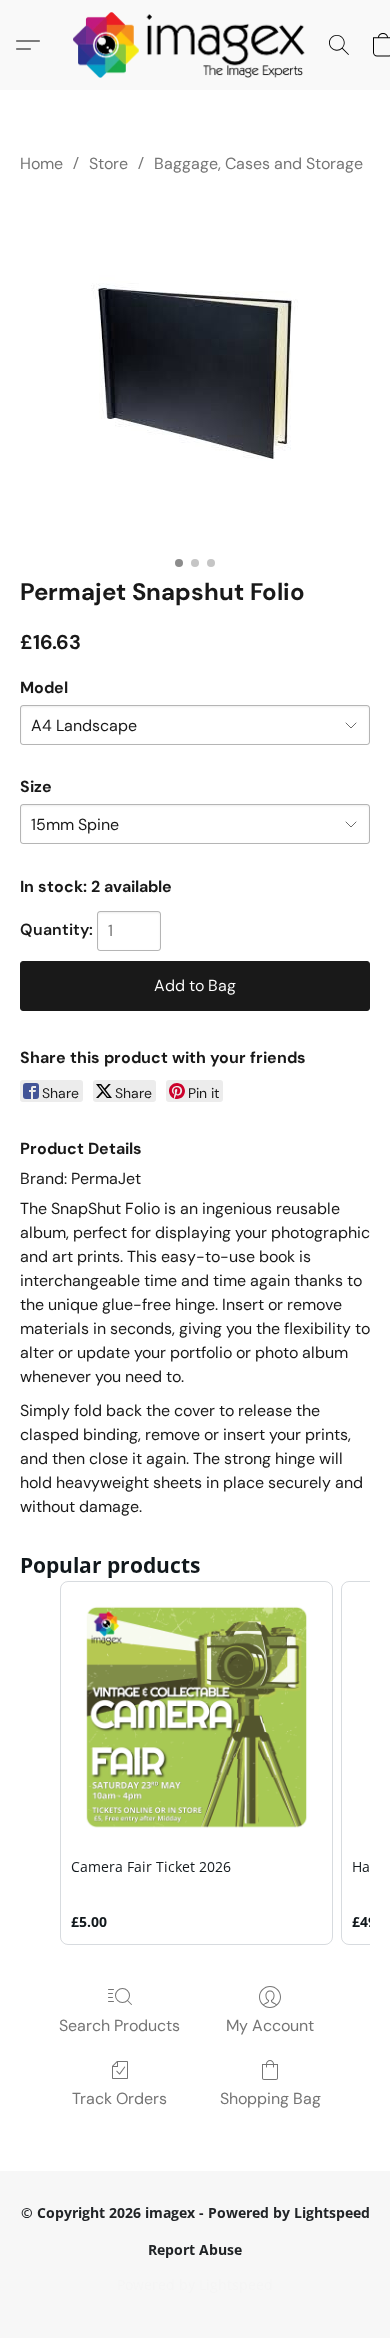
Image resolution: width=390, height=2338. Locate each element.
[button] (195, 45)
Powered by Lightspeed (195, 2284)
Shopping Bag (270, 2098)
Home (41, 163)
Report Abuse (195, 2249)
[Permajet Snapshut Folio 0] (195, 371)
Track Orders (119, 2098)
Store (108, 163)
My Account (270, 2025)
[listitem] (196, 1762)
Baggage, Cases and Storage (258, 163)
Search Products (119, 2025)
